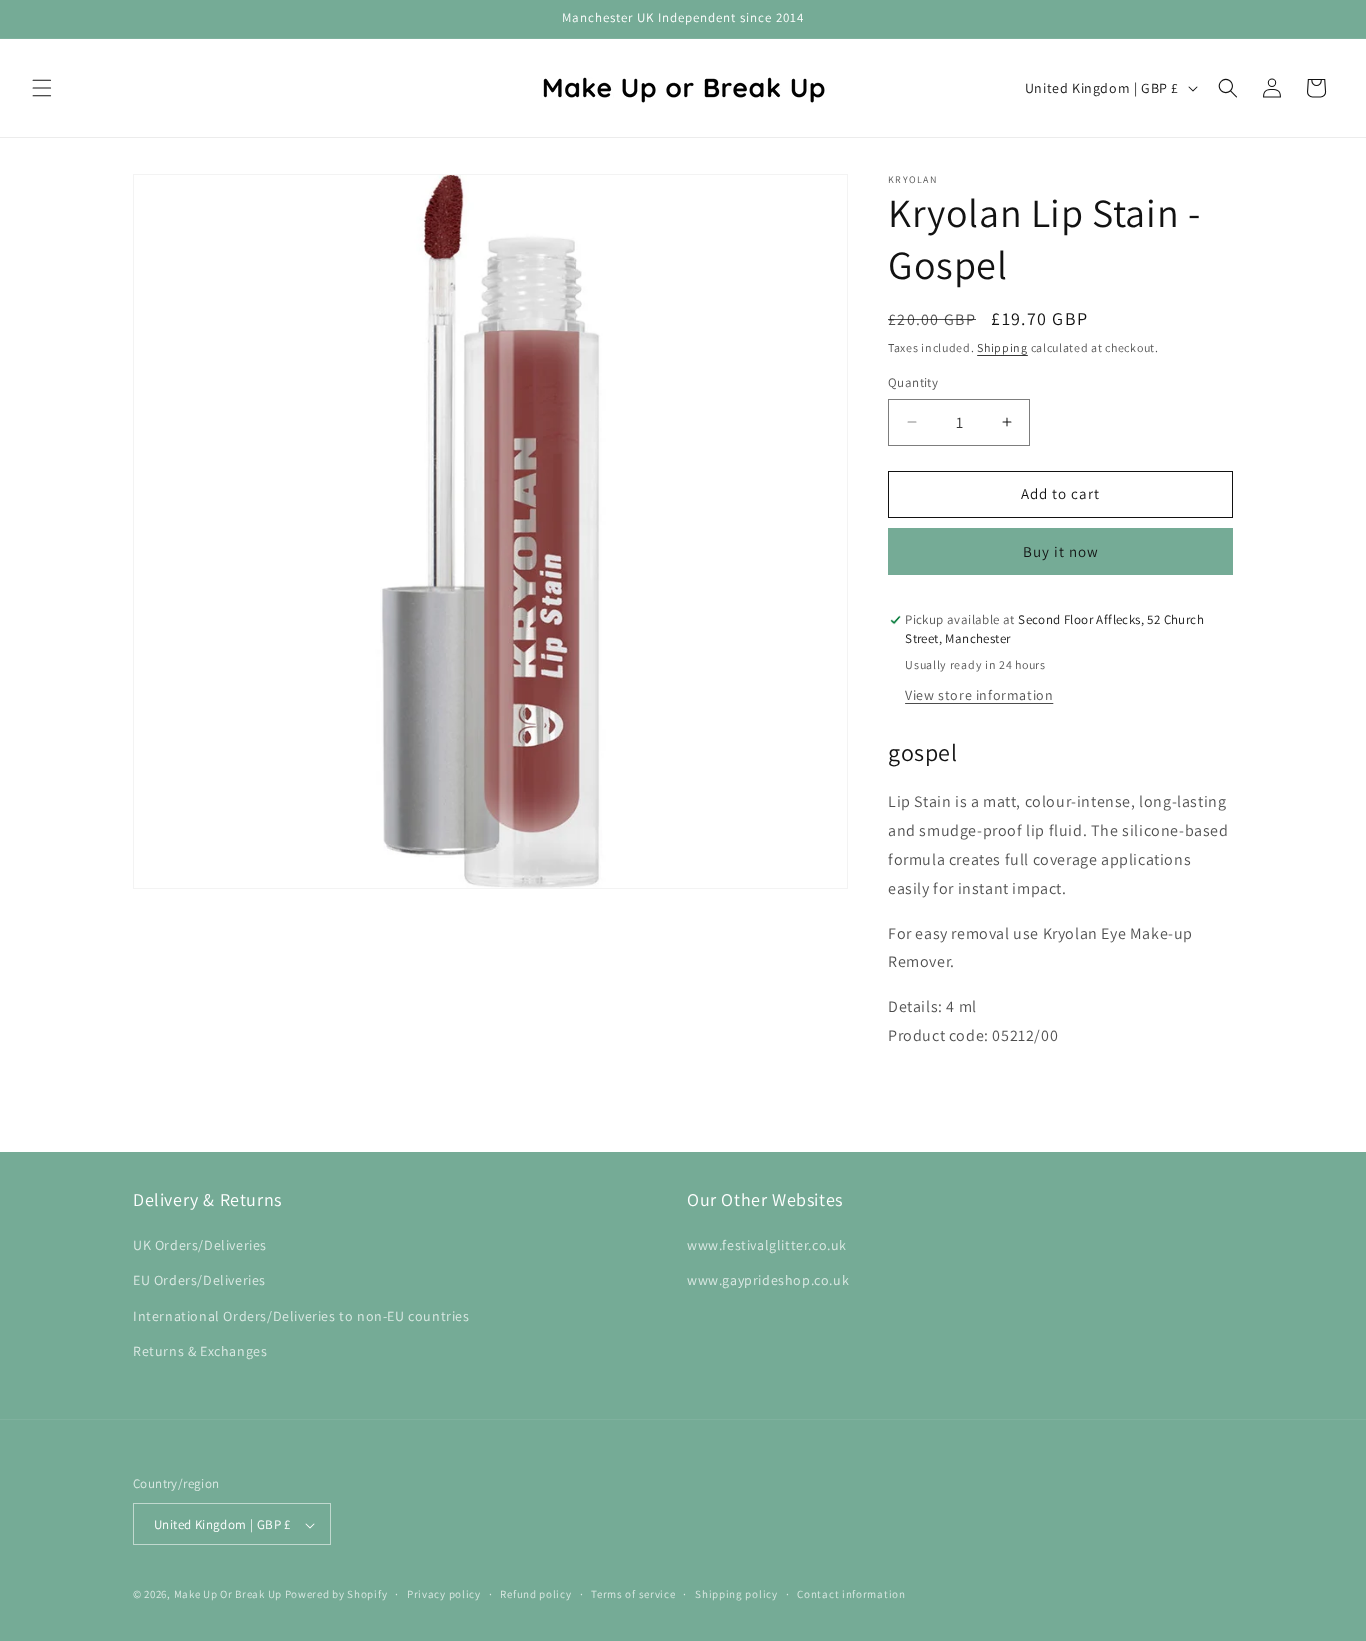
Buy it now (1061, 551)
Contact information (851, 1594)
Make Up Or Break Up (228, 1595)
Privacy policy (444, 1594)
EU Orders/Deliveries (199, 1281)
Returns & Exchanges (200, 1351)
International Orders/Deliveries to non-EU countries (301, 1316)
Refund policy (535, 1594)
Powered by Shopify (336, 1595)
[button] (42, 88)
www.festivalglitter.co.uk (767, 1245)
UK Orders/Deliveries (200, 1245)
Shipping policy (736, 1594)
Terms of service (633, 1594)
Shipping (1002, 347)
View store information (979, 695)
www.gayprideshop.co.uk (768, 1281)
